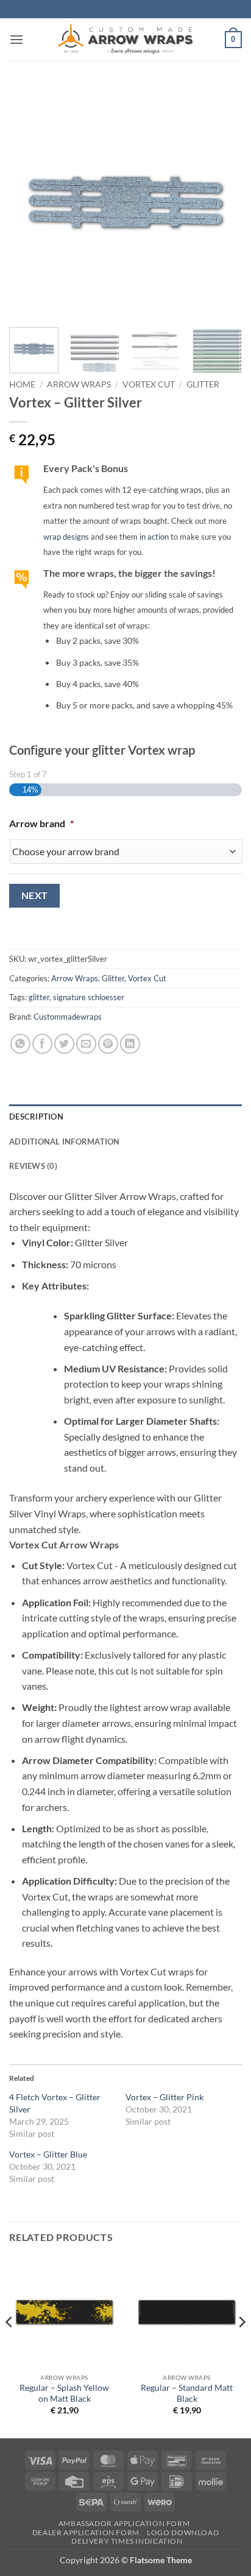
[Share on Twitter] (64, 1044)
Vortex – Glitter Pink (164, 2097)
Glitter (203, 384)
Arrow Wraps (79, 384)
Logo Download (183, 2532)
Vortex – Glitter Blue (48, 2154)
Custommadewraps (68, 1017)
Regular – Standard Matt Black (187, 2393)
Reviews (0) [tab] (33, 1166)
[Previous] (29, 202)
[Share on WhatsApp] (20, 1044)
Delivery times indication (127, 2541)
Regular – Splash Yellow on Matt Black (64, 2393)
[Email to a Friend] (86, 1044)
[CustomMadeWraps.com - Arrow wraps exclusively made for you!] (125, 40)
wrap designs (66, 537)
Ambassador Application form (124, 2523)
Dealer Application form (86, 2532)
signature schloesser (89, 997)
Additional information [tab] (65, 1142)
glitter (39, 997)
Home (22, 384)
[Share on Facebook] (42, 1044)
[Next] (222, 202)
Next (35, 895)
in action (154, 537)
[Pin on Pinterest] (108, 1044)
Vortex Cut (149, 384)
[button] (16, 39)
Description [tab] (36, 1117)
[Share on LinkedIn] (130, 1044)
